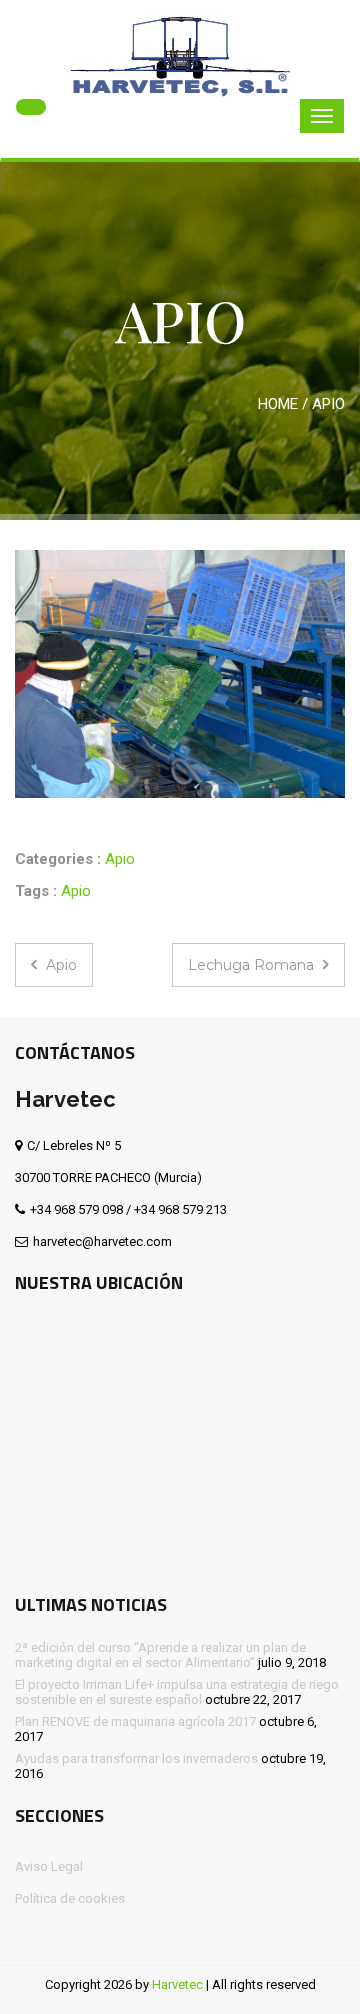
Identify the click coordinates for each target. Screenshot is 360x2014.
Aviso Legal (49, 1866)
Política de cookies (70, 1898)
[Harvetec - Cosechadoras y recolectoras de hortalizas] (180, 52)
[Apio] (180, 674)
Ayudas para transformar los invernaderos (136, 1758)
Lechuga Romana (253, 965)
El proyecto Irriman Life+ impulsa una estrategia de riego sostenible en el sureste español (177, 1692)
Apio (120, 859)
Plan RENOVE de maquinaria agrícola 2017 (135, 1721)
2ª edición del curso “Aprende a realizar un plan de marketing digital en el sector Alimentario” (160, 1655)
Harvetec (177, 1984)
